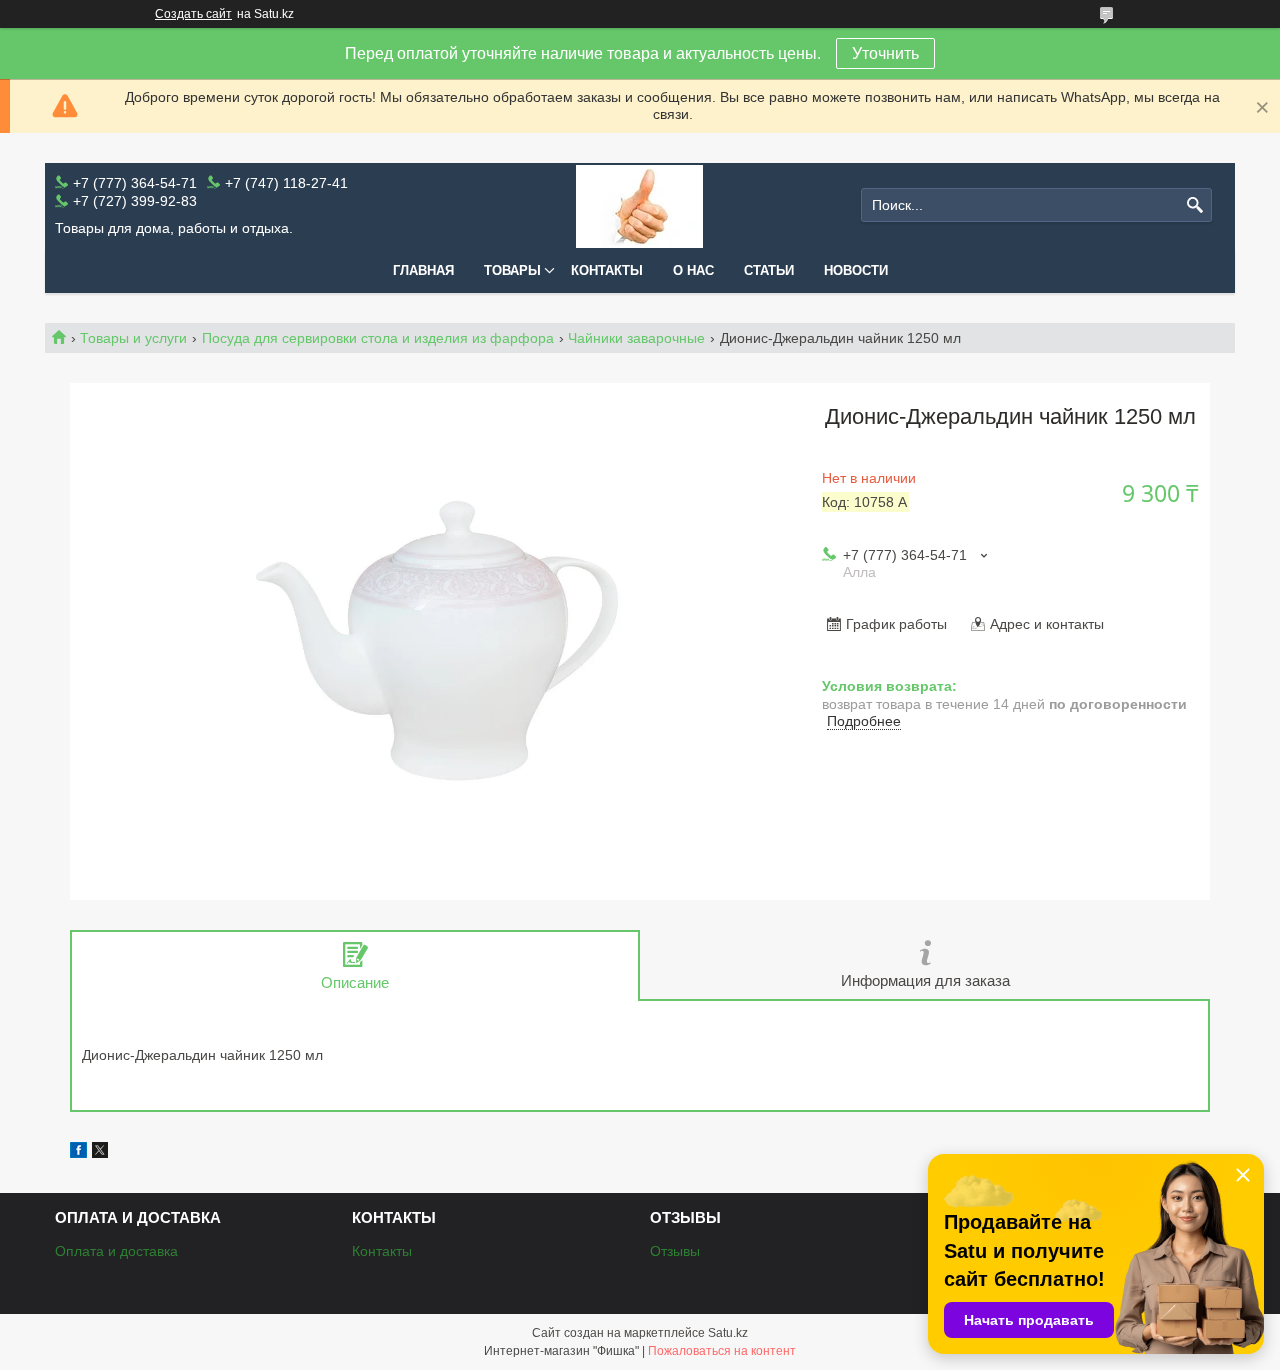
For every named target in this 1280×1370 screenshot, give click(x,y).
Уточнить (885, 53)
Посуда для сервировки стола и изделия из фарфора (378, 338)
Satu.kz (728, 1333)
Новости (856, 270)
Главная (423, 270)
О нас (693, 270)
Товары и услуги (133, 338)
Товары (512, 270)
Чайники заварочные (636, 338)
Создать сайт (193, 14)
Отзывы (675, 1251)
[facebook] (78, 1153)
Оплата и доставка (116, 1251)
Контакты (607, 270)
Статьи (769, 270)
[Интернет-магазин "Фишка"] (639, 205)
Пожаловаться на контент (722, 1351)
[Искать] (1194, 205)
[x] (100, 1153)
